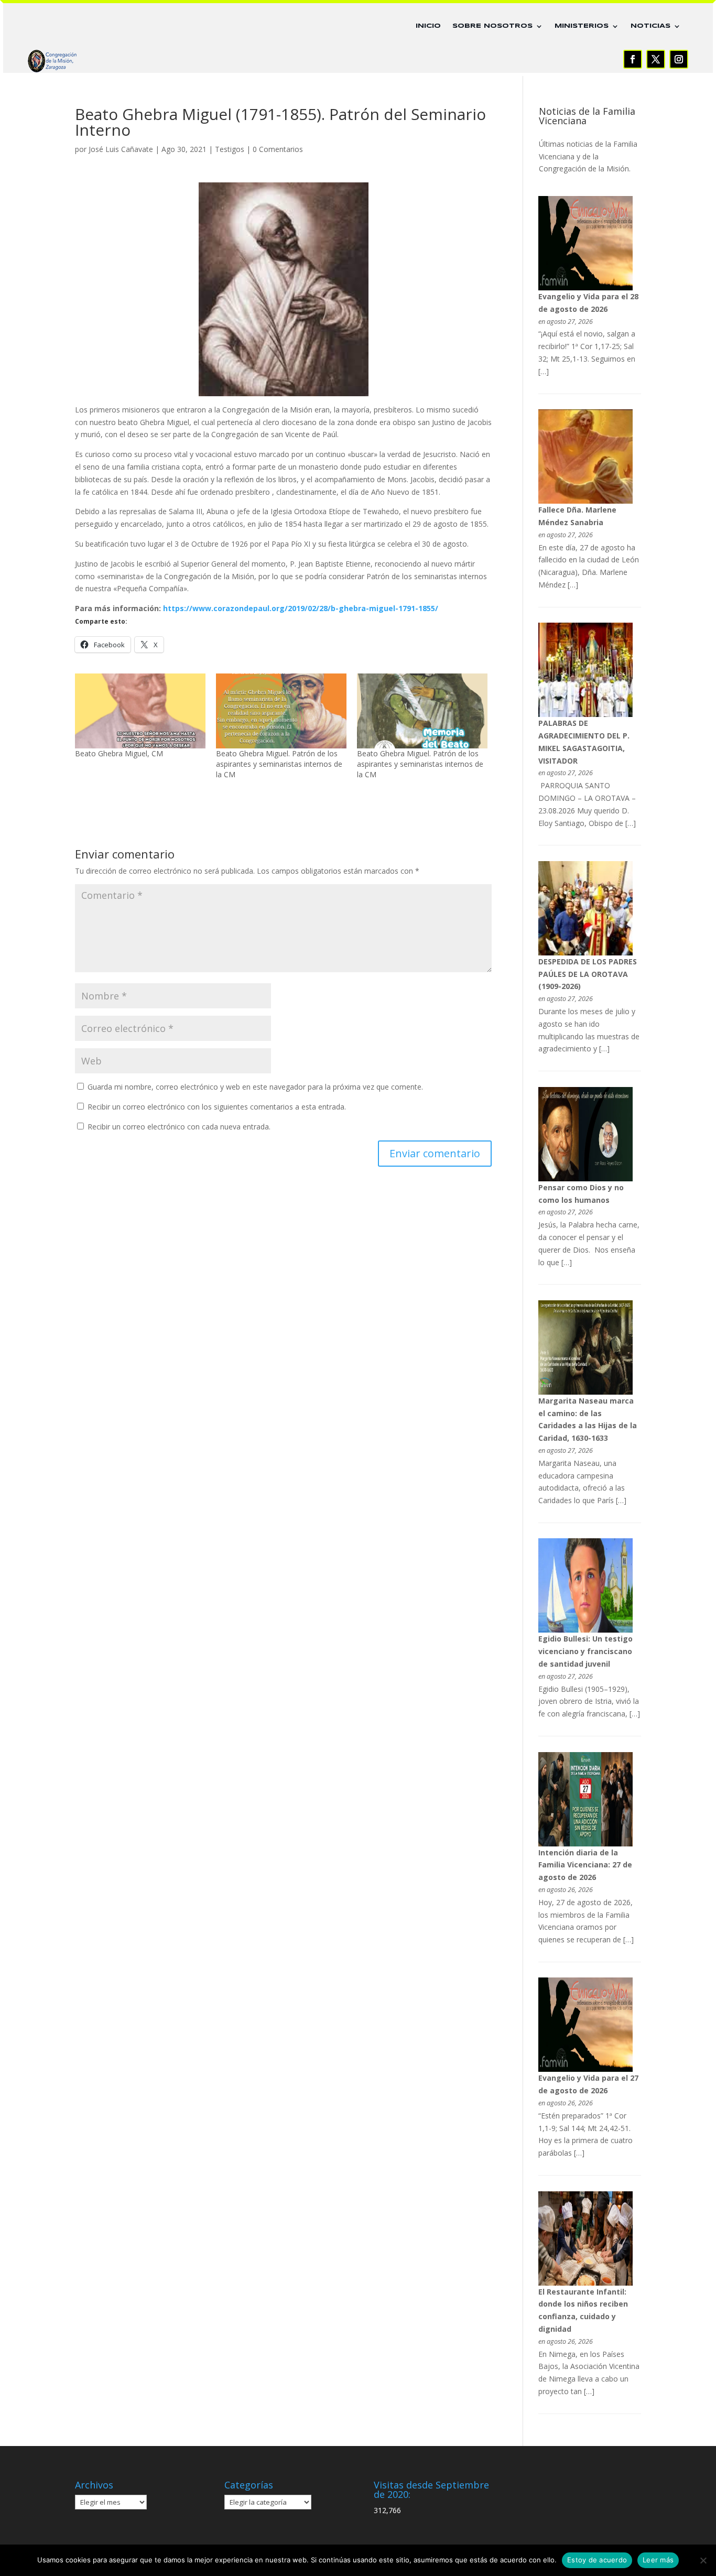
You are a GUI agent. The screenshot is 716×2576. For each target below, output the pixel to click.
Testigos (230, 149)
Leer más (658, 2560)
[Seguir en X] (656, 59)
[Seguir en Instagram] (679, 59)
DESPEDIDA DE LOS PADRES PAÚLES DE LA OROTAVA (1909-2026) (588, 974)
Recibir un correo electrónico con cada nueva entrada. (179, 1127)
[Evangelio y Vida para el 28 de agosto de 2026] (585, 287)
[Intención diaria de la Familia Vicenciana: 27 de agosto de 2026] (585, 1844)
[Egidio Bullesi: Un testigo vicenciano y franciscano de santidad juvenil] (585, 1630)
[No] (703, 2560)
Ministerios (582, 26)
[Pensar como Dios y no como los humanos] (585, 1178)
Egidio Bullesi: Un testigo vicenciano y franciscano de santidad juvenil (585, 1651)
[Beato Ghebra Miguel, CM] (140, 711)
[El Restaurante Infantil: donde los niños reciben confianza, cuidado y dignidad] (585, 2283)
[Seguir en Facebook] (633, 59)
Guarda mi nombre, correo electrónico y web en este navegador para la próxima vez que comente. (255, 1087)
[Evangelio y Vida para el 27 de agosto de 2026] (585, 2069)
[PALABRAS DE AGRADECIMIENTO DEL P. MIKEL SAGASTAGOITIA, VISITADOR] (585, 714)
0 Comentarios (278, 149)
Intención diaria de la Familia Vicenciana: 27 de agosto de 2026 (585, 1865)
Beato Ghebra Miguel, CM (119, 753)
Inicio (428, 26)
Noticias (650, 26)
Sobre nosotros (492, 26)
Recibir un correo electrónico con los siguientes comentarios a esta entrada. (217, 1107)
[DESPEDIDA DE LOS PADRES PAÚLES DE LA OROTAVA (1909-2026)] (585, 953)
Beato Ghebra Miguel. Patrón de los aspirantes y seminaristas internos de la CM (279, 764)
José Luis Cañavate (121, 149)
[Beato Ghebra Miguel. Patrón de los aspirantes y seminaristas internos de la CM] (281, 711)
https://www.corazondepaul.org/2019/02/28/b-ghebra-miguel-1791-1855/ (301, 608)
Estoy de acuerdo (597, 2560)
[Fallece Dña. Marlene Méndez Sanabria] (585, 501)
